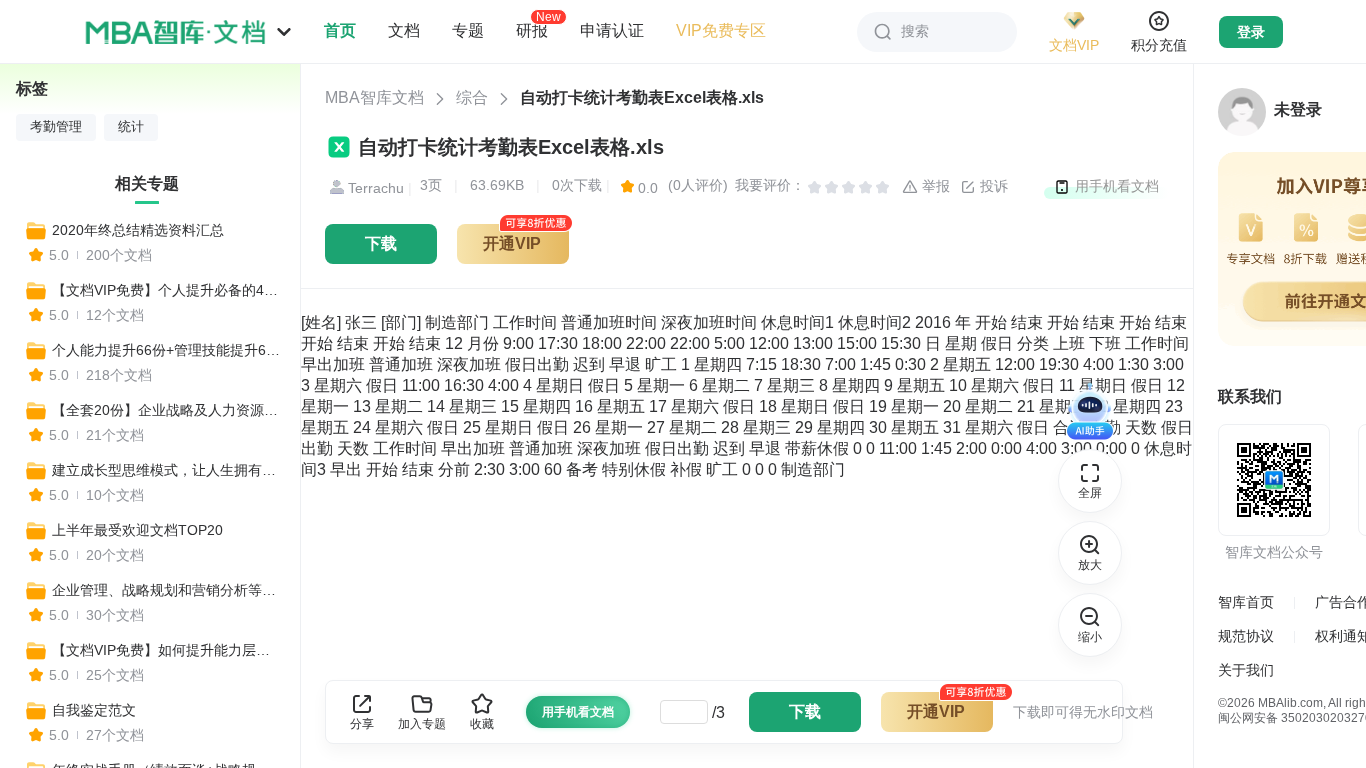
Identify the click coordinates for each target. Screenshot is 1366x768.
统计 (131, 127)
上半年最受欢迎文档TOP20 (137, 530)
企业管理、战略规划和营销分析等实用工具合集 (167, 590)
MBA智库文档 (374, 97)
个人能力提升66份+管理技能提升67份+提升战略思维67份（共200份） (167, 350)
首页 (340, 30)
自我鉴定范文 (94, 710)
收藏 (482, 724)
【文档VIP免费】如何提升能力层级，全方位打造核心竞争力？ (167, 650)
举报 (934, 186)
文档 (404, 30)
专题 (468, 30)
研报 (532, 30)
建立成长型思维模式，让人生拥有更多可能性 (167, 470)
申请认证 (612, 30)
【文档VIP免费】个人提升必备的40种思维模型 (167, 290)
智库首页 (1246, 602)
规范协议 (1246, 636)
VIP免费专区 (721, 30)
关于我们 (1246, 670)
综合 (472, 97)
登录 (1251, 32)
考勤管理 (56, 127)
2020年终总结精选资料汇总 (138, 230)
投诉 (992, 186)
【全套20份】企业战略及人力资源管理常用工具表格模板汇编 (167, 410)
